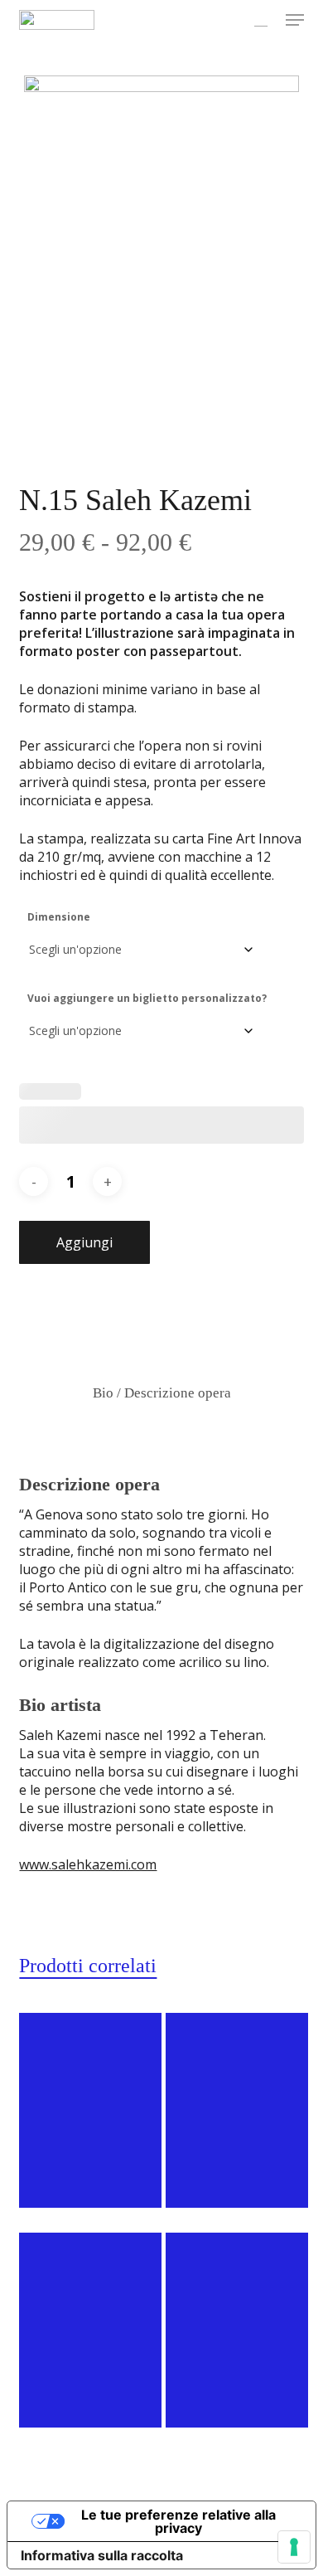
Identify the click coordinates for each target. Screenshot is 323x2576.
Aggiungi (84, 1242)
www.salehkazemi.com (88, 1864)
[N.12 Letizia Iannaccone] (237, 2110)
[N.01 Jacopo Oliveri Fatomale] (90, 2110)
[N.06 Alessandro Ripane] (237, 2330)
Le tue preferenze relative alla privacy (178, 2521)
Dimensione (59, 917)
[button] (295, 20)
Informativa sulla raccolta (102, 2555)
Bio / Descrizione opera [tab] (162, 1393)
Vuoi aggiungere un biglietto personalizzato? (147, 998)
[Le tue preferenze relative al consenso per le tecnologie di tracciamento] (294, 2547)
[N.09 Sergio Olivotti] (90, 2330)
